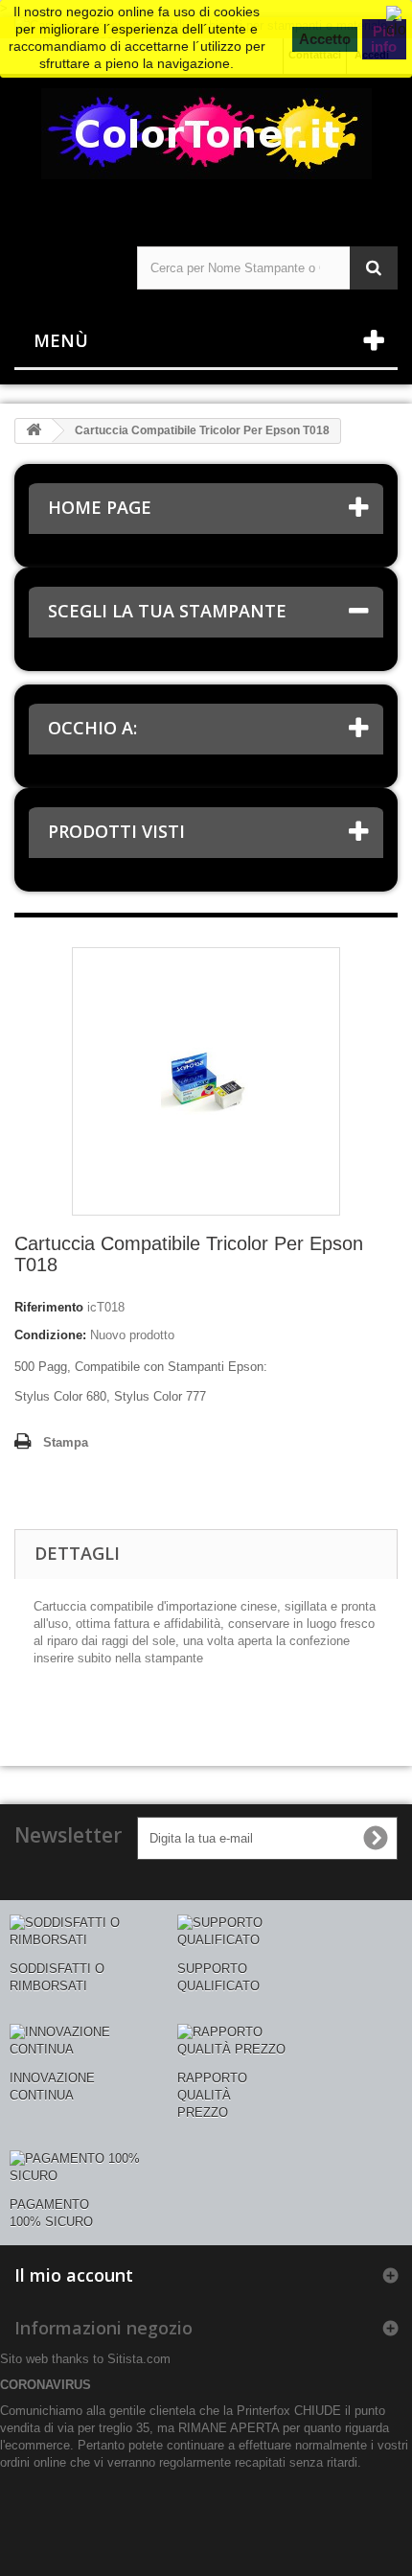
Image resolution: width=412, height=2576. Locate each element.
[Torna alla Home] (34, 431)
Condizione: (50, 1335)
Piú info (384, 39)
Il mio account (74, 2275)
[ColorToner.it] (206, 143)
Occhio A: (92, 728)
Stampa (66, 1442)
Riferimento (49, 1307)
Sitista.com (139, 2359)
